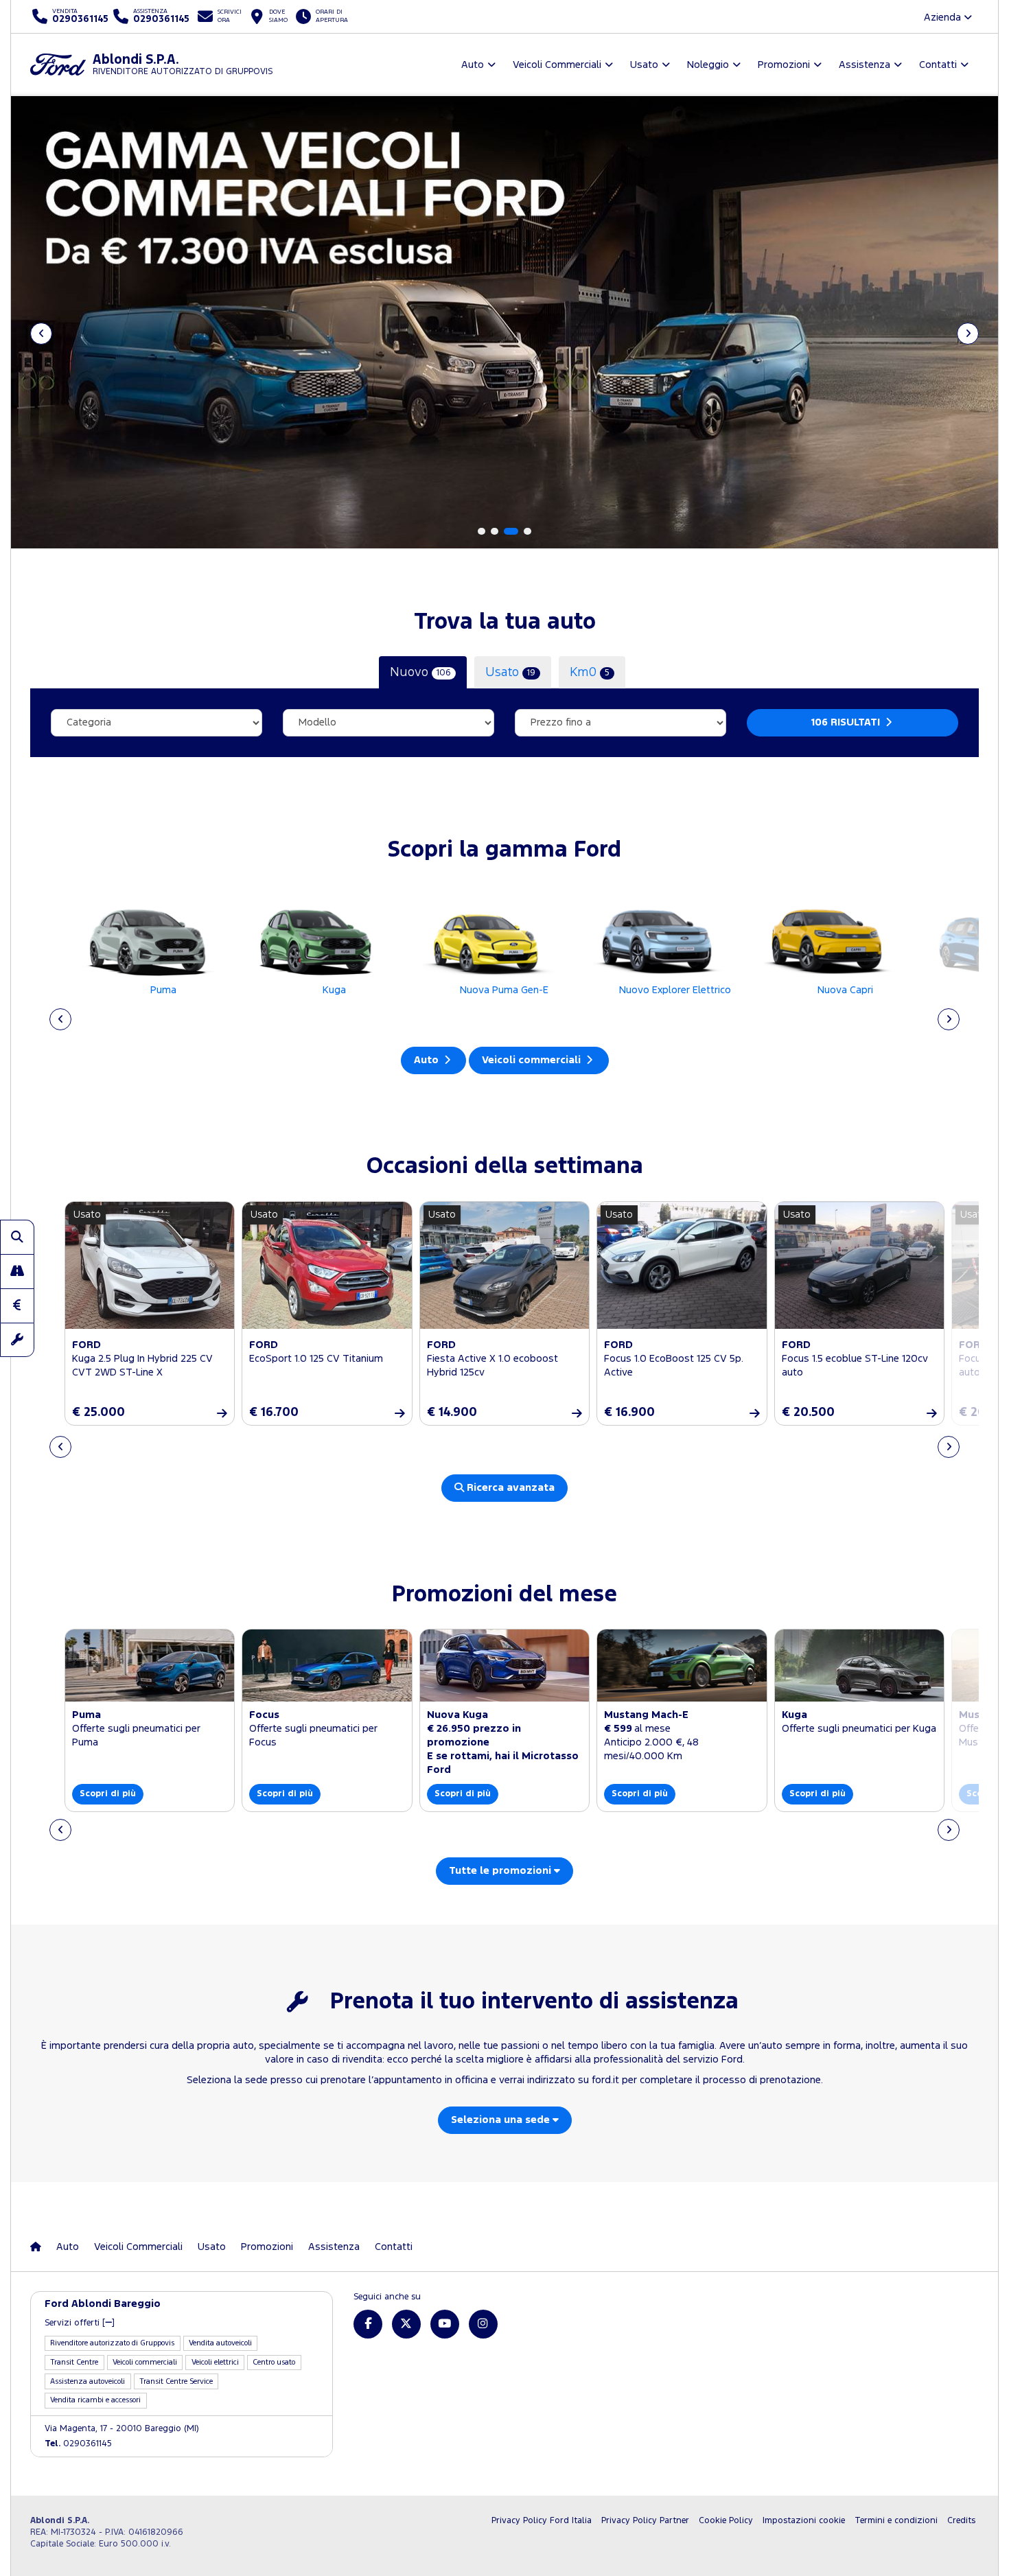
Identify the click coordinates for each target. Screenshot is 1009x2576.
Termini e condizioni (896, 2521)
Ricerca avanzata (509, 1488)
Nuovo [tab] (420, 672)
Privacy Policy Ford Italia (542, 2521)
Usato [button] (644, 65)
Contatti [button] (938, 65)
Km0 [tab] (590, 672)
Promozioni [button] (784, 65)
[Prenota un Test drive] (17, 1271)
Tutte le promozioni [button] (501, 1871)
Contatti (394, 2247)
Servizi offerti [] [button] (80, 2323)
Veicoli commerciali (533, 1060)
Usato (212, 2247)
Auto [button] (473, 65)
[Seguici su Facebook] (368, 2324)
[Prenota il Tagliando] (17, 1340)
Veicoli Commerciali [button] (557, 65)
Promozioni (267, 2247)
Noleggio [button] (708, 65)
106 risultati (847, 722)
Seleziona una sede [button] (502, 2120)
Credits (961, 2521)
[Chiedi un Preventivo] (17, 1306)
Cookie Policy (726, 2521)
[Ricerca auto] (17, 1237)
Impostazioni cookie (804, 2521)
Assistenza (334, 2247)
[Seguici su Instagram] (483, 2324)
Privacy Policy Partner (645, 2521)
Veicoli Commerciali (138, 2247)
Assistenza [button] (865, 65)
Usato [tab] (510, 672)
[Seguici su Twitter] (406, 2324)
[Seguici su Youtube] (445, 2324)
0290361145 (78, 2444)
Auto (428, 1060)
